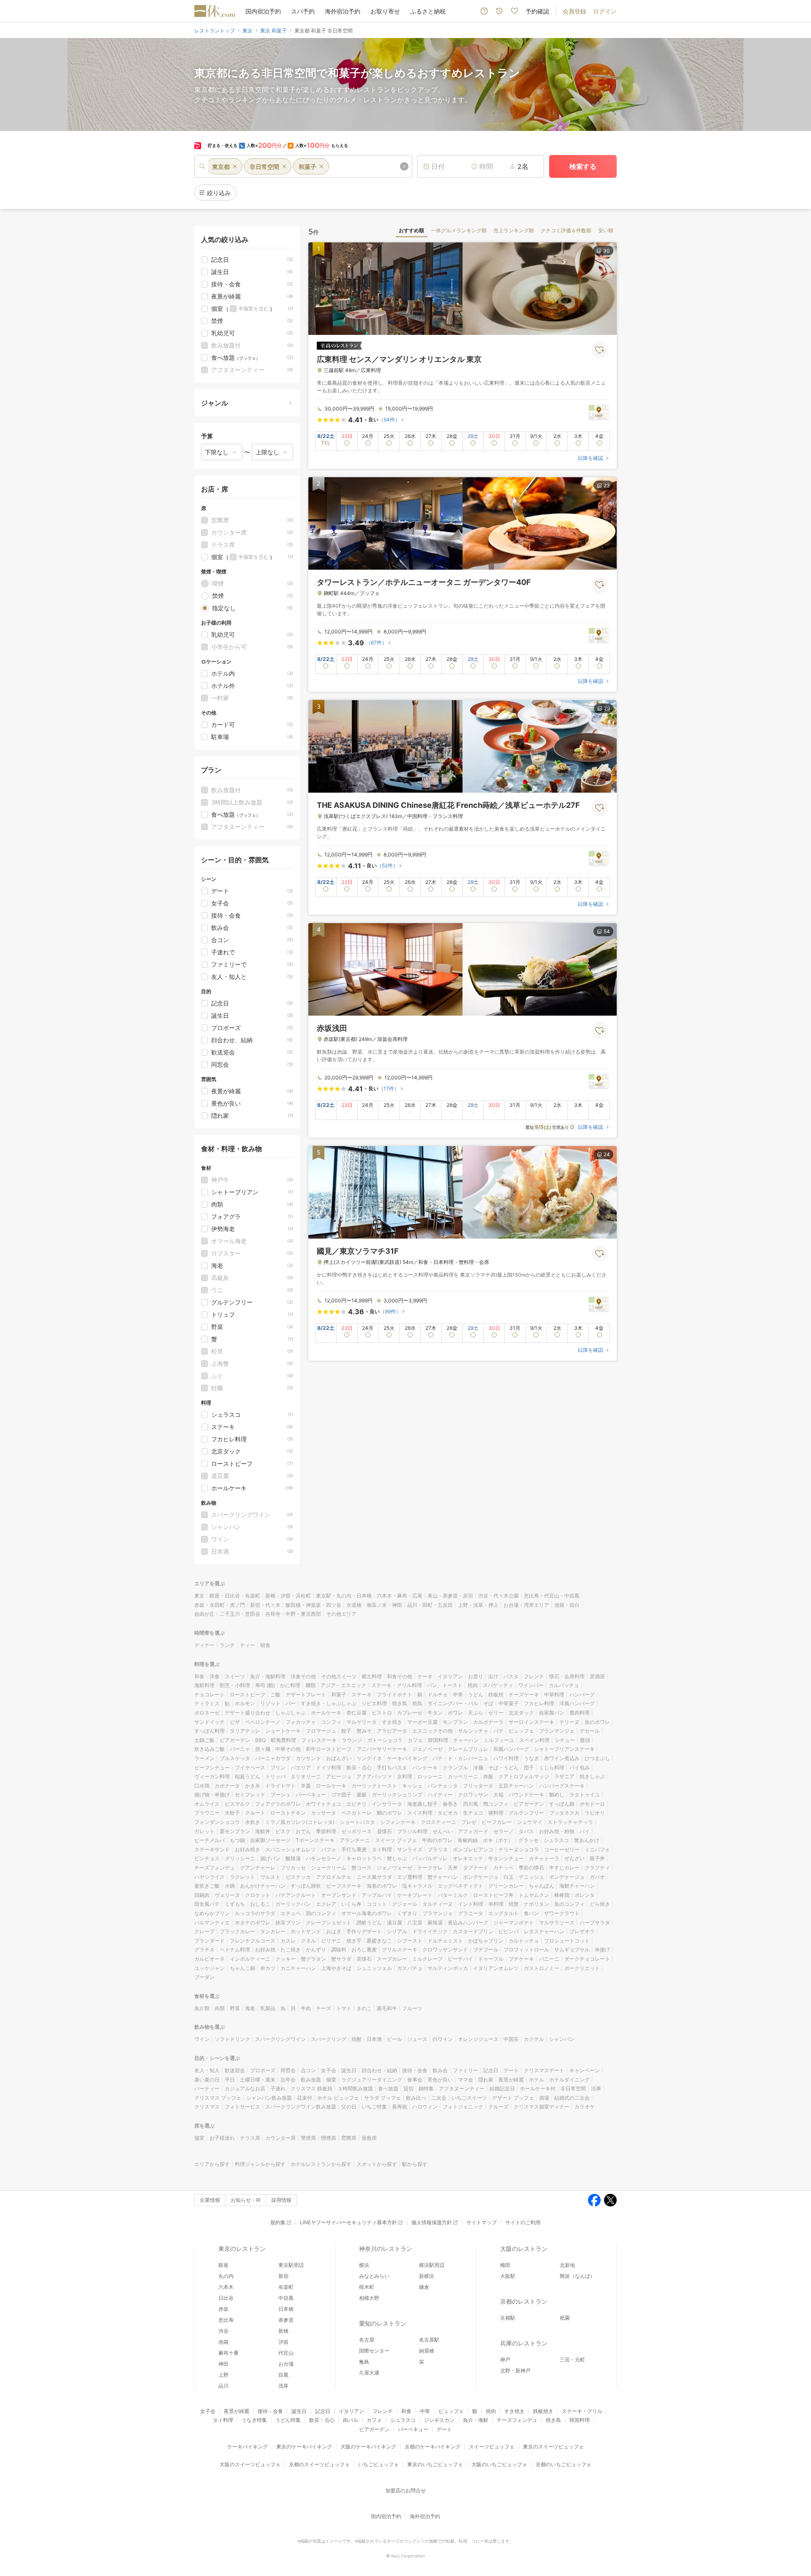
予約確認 (537, 11)
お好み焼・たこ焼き (278, 1950)
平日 (230, 2080)
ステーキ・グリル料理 (397, 1685)
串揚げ (602, 1950)
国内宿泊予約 (263, 11)
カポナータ (227, 1786)
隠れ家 (486, 2080)
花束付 (305, 2098)
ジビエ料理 (374, 1703)
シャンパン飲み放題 (269, 2098)
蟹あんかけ (587, 1840)
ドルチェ (438, 1694)
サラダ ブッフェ (382, 2098)
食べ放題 (388, 2088)
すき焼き (392, 1722)
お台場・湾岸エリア (526, 1605)
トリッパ (275, 1776)
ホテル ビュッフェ (338, 2098)
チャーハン (466, 1740)
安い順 (606, 230)
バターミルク (453, 1895)
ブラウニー (207, 1813)
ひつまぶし (597, 1758)
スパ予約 (303, 11)
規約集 (278, 2222)
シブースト (410, 1941)
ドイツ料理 (329, 1768)
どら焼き (600, 1904)
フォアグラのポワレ (278, 1804)
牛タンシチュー (506, 1858)
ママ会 (465, 2080)
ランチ (227, 1645)
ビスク (283, 1831)
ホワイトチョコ (324, 1804)
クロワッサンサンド (445, 1950)
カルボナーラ (488, 1722)
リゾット (270, 1703)
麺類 (310, 1685)
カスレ (288, 1941)
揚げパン (270, 1858)
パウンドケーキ (526, 1795)
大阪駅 (508, 2276)
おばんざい (339, 1758)
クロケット (258, 1895)
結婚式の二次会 (572, 2098)
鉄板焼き (543, 2411)
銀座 (223, 2265)
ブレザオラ (582, 1931)
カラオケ (585, 2107)
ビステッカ (298, 1877)
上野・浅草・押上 (478, 1605)
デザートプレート (306, 1694)
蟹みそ (364, 1731)
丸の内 (226, 2276)
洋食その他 (303, 1676)
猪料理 (496, 1813)
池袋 (223, 2342)
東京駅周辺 (291, 2265)
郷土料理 (372, 1676)
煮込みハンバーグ (468, 1922)
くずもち (235, 1904)
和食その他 (400, 1676)
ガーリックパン (293, 1904)
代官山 (286, 2353)
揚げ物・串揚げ (212, 1795)
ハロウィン (425, 2107)
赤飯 (488, 1776)
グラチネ (204, 1950)
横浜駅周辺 (432, 2265)
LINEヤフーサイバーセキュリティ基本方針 (348, 2222)
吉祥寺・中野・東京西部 (293, 1614)
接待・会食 (415, 2070)
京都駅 (508, 2318)
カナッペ (503, 1868)
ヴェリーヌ (227, 1895)
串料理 (496, 1904)
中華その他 (288, 1749)
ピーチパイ (460, 1959)
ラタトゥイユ (585, 1795)
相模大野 (369, 2298)
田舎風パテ (207, 1904)
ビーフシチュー (212, 1768)
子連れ (278, 2088)
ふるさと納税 (428, 11)
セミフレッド (250, 1795)
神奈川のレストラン (386, 2249)
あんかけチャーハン (263, 1886)
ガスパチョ (410, 1968)
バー (291, 1703)
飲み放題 (311, 2080)
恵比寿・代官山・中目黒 (552, 1596)
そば (488, 1703)
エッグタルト (503, 1913)
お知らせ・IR (246, 2200)
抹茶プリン (288, 1922)
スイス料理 (420, 1813)
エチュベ (291, 1913)
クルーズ (498, 2107)
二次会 (439, 2098)
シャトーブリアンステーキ (564, 1749)
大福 (498, 1795)
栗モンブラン (235, 1831)
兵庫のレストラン (524, 2343)
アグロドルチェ (334, 1877)
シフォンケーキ (398, 1822)
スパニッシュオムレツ (291, 1849)
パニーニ (549, 1959)
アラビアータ (392, 1731)
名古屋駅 (429, 2340)
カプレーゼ (410, 1713)
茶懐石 (364, 1959)
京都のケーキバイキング (433, 2447)
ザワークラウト (562, 1913)
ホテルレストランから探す (321, 2164)
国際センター (374, 2351)
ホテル (536, 2080)
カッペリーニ (463, 1776)
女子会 (329, 2070)
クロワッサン (473, 1795)
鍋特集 (426, 2088)
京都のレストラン (524, 2301)
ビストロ (382, 1713)
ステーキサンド (212, 1849)
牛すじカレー (564, 1868)
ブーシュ (280, 1795)
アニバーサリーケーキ (382, 1749)
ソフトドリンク (232, 2039)
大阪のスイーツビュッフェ (250, 2464)
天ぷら (476, 1713)
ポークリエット (582, 1968)
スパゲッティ (498, 1685)
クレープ (204, 1931)
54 (607, 931)
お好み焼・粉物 (557, 1831)
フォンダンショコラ (217, 1822)
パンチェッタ (443, 1786)
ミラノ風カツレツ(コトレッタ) (300, 1822)
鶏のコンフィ (321, 1913)
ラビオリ (595, 1813)
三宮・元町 (572, 2360)
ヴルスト (270, 1877)
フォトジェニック (463, 2107)
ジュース (417, 2039)
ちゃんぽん (542, 1886)
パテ (498, 1731)
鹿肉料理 (580, 1713)
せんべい (443, 1831)
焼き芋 (354, 1941)
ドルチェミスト (445, 1941)
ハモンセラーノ (324, 1858)
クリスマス (207, 2107)
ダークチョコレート (587, 1959)
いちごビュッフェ (378, 2464)
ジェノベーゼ (427, 1749)
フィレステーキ (319, 1740)
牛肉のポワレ (437, 1840)
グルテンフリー (526, 1813)
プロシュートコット (567, 1941)
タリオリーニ (306, 1776)
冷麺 (478, 1768)
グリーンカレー (506, 1886)
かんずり (316, 1950)
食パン (531, 1913)
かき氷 (253, 1786)
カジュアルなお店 (245, 2088)
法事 (596, 2088)
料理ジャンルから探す (260, 2164)
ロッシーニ (430, 1776)
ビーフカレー (497, 1822)
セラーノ (503, 1831)
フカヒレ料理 (539, 1703)
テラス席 (250, 2138)
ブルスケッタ (235, 1758)
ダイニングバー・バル (453, 1703)
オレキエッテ (468, 1858)
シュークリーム (329, 1868)
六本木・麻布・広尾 (400, 1596)
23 (607, 485)
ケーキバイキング (407, 1758)
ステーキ (362, 1694)
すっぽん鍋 (562, 1804)
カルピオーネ (210, 1959)
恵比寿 (226, 2320)
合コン (308, 2070)
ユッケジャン (210, 1968)
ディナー (204, 1645)
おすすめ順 (411, 230)
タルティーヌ (438, 1904)
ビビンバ (509, 1931)
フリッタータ (478, 1786)
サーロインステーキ (531, 1722)
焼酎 (357, 2039)
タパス (526, 1831)
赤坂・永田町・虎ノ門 (220, 1605)
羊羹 (306, 1786)
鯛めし (557, 1795)
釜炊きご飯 (207, 1886)
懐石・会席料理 (567, 1676)
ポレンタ (585, 1895)
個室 (331, 2080)
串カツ (268, 1968)
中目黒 (286, 2298)
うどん (476, 1694)
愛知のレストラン (383, 2323)
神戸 (505, 2360)
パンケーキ (425, 1768)
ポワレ (455, 1713)
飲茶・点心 (359, 1768)
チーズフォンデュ (215, 1868)
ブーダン (204, 1977)
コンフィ (331, 1722)
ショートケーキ (283, 1731)
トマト (344, 2008)
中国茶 (511, 2039)
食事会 (415, 2080)
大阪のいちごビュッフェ (499, 2464)
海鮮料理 (204, 1685)
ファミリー (465, 2070)
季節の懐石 (531, 1868)
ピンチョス (207, 1858)
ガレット (204, 1831)
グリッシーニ (240, 1858)
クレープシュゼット (329, 1922)
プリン (278, 1768)
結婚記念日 (502, 2088)
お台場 (286, 2364)
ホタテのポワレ (253, 1922)
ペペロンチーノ (263, 1722)
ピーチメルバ (210, 1840)
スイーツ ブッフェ (396, 1840)
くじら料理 (552, 1768)
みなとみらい (374, 2276)
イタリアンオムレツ (496, 1968)
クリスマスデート (544, 2070)
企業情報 (210, 2200)
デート (511, 2070)
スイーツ (235, 1676)
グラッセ (528, 1840)
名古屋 (367, 2340)
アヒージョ (339, 1776)
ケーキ (425, 1676)
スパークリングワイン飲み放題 (301, 2107)
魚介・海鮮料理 (268, 1676)
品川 (223, 2386)
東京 (199, 1596)
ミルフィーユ (499, 1740)
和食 (199, 1676)
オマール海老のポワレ (367, 1913)
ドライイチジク (430, 1931)
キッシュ (412, 1786)
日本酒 (374, 2039)
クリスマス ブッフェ (218, 2098)
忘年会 (288, 2080)
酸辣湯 (293, 1858)
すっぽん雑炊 (306, 1886)
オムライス (207, 1804)
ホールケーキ (326, 1713)
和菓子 (339, 1694)
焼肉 (473, 1685)
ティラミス (207, 1703)
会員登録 (574, 11)
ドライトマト (280, 1786)
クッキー (286, 1959)
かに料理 (290, 1685)
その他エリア (341, 1614)
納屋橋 (427, 2351)
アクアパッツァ (374, 1776)
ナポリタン (536, 1904)
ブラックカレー (237, 1931)
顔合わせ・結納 (379, 2070)
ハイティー (440, 1795)
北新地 (567, 2265)
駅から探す (415, 2164)
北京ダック (521, 1713)
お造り (476, 1676)
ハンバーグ (582, 1694)
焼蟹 (514, 1904)
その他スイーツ (339, 1676)
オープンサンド (339, 1895)
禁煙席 (308, 2138)
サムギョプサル (572, 1950)
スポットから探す (377, 2164)
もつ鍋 (237, 1840)
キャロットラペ (364, 1858)
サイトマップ (482, 2222)
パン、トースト (445, 1685)
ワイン (202, 2039)
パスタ (511, 1676)
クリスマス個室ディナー (542, 2107)
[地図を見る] (599, 412)
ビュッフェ (521, 1731)
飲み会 (440, 2070)
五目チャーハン (516, 1786)
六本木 (226, 2287)
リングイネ (369, 1758)
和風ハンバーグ (511, 1749)
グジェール (405, 1904)
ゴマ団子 (341, 1795)
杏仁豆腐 (357, 1713)
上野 (223, 2375)
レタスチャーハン (544, 1931)
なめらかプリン (212, 1913)
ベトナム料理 (235, 1950)
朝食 (265, 1645)
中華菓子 (509, 1703)
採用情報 (281, 2200)
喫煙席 (329, 2138)
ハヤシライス (210, 1877)
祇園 (565, 2318)
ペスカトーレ (357, 1813)
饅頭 (585, 1740)
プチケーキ (521, 1959)
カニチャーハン (298, 1968)
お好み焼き (248, 1849)
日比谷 (226, 2298)
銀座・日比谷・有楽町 (235, 1596)
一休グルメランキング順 (459, 230)
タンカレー (273, 1931)
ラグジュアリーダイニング (372, 2080)
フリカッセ (293, 1868)
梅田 (505, 2265)
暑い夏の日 (207, 2080)
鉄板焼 (496, 1694)
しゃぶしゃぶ (291, 1713)
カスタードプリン (473, 1931)
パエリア (301, 1768)
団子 (529, 1768)
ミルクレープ (427, 1959)
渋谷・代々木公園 (498, 1596)
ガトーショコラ (385, 1740)
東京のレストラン (242, 2249)
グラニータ (471, 1913)
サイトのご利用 (523, 2222)
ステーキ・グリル (582, 2411)
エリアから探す (212, 2164)
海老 (250, 2008)
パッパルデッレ (430, 1858)
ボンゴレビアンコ (473, 1849)
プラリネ (438, 1849)
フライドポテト (395, 1694)
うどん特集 (288, 2420)
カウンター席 (280, 2138)
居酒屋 (597, 1676)
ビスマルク (237, 1804)
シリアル (397, 1931)
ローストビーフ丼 (493, 1895)
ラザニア (564, 1776)
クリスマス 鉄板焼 (312, 2088)
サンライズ (410, 1849)
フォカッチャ (301, 1722)
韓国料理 (438, 1740)
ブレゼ (469, 1822)
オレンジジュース (478, 2039)
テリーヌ (569, 1722)
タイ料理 (382, 1849)
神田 (223, 2364)
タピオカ (448, 1813)
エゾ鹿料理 (410, 1877)
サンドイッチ (210, 1722)
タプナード (476, 1868)
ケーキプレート (415, 1895)
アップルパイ (377, 1895)
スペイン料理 (534, 1740)
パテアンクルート (296, 1895)
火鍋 (230, 1886)
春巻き (450, 1804)
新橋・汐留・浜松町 (288, 1596)
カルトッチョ (524, 1941)
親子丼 (597, 1858)
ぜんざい (574, 1858)
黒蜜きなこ (379, 1941)
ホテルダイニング (569, 2080)
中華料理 (554, 1694)
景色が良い (440, 2080)
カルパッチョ (564, 1685)
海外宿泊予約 (343, 11)
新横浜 (427, 2276)
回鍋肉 (202, 1895)
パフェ (329, 1849)
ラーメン (204, 1758)
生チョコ (473, 1813)
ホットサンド (306, 1931)
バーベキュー (311, 1795)
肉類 (220, 2008)
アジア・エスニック (343, 1685)
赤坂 (223, 2309)
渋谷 (223, 2331)
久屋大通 (369, 2373)
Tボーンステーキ (315, 1840)
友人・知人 (207, 2070)
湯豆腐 (395, 1922)
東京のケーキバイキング (304, 2447)
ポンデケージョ (481, 1877)
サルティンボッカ (448, 1968)
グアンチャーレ (258, 1868)
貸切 (408, 2088)
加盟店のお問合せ (405, 2490)
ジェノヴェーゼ (395, 1868)
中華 (458, 1694)
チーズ (324, 2008)
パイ (585, 1831)
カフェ (415, 1740)
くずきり (407, 1913)
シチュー (565, 1740)
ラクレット (242, 1877)
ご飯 (275, 1694)
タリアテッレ (245, 1731)
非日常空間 (573, 2088)
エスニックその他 (433, 1731)
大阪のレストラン (524, 2249)
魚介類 (202, 2008)
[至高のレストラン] (339, 346)
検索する (583, 166)
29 (607, 708)
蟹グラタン (313, 1959)
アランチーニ (355, 1840)
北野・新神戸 (515, 2371)
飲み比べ (416, 2098)
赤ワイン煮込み (562, 1758)
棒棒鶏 (562, 1895)
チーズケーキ (524, 1694)
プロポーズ (263, 2070)
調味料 (339, 1950)
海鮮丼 (263, 1831)
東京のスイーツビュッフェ (553, 2447)
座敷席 (369, 2138)
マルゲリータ (362, 1722)
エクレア (326, 1904)
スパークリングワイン (280, 2039)
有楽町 (286, 2287)
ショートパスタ (357, 1822)
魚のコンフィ (569, 1904)
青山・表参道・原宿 (450, 1596)
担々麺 (263, 1749)
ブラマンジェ (438, 1913)
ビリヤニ (331, 1941)
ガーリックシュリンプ (397, 1795)
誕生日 (349, 2070)
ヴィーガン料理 (212, 1776)
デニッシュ (531, 1877)
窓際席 (349, 2138)
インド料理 (471, 1904)
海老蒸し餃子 (422, 1804)
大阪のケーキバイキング (368, 2447)
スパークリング (329, 2039)
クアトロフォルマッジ (524, 1776)
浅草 (283, 2386)
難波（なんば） (577, 2276)
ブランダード (210, 1941)
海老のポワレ (382, 1886)
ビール (395, 2039)
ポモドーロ (592, 1804)
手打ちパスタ (392, 1768)
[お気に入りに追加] (600, 350)
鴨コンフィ (496, 1804)
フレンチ (534, 1676)
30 (607, 251)
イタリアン (450, 1676)
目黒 (283, 2375)
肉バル (351, 2420)
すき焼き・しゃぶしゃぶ (329, 1703)
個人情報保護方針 (432, 2222)
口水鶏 (202, 1786)
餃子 (346, 1731)
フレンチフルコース (253, 1941)
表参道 (286, 2320)
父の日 (349, 2107)
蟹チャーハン (443, 1877)
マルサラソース (557, 1922)
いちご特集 (374, 2107)
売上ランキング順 (514, 230)
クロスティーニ (438, 1822)
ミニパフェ (597, 1849)
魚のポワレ (597, 1722)
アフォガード (473, 1831)
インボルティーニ (250, 1959)
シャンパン (562, 2039)
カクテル (534, 2039)
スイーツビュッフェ (492, 2447)
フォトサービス (242, 2107)
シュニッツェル (374, 1968)
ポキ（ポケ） (498, 1840)
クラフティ (597, 1868)
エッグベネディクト (460, 1886)
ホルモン (245, 1703)
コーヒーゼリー (562, 1849)
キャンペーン (585, 2070)
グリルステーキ (400, 1950)
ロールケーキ (331, 1786)
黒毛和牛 (387, 2008)
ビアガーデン (529, 1804)
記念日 (491, 2070)
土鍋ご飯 (204, 1740)
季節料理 (326, 1831)
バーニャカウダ (273, 1758)
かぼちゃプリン (486, 1941)
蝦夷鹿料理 (283, 1740)
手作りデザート (364, 1931)
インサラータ (387, 1804)
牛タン (435, 1713)
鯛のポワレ (389, 1813)
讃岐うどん (369, 1922)
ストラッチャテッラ (570, 1822)
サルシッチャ (473, 1731)
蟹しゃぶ (397, 1858)
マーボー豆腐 (422, 1722)
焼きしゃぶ (592, 1776)
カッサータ (324, 1813)
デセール (590, 1731)
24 (607, 1154)
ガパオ (597, 1877)
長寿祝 (400, 2107)
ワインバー (531, 1685)
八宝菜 (415, 1922)
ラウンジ (352, 1740)
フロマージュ (321, 1731)
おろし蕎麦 (364, 1950)
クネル (308, 1941)
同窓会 (288, 2070)
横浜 (364, 2265)
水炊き (253, 1822)
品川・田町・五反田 (430, 1605)
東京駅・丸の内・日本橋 (344, 1596)
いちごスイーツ (469, 2098)
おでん (303, 1831)
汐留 (283, 2342)
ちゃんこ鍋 (242, 1968)
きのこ (364, 2008)
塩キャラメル (417, 1886)
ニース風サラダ (374, 1877)
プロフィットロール (526, 1950)
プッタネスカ (564, 1813)
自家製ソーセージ (270, 1840)
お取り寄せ (385, 11)
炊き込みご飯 (210, 1749)
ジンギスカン (439, 2420)
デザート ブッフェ (513, 2098)
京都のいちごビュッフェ (563, 2464)
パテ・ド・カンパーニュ (460, 1758)
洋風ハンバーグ (577, 1703)
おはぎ (334, 1931)
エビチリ (357, 1804)
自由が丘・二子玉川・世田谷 (227, 1614)
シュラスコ (556, 1840)
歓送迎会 (235, 2070)
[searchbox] (303, 166)
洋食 (215, 1676)
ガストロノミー (542, 1968)
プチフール (486, 1950)
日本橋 (286, 2309)
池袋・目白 (567, 1605)
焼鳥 (417, 1703)
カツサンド (308, 1758)
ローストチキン (288, 1813)
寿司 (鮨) (265, 1685)
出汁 (493, 1676)
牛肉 (306, 2008)
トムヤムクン (534, 1895)
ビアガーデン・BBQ (243, 1740)
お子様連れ (222, 2138)
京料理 (405, 1776)
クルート (255, 1813)
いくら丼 (351, 1904)
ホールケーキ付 (538, 2088)
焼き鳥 (400, 1703)
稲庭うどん (248, 1776)
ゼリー (496, 1713)
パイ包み (580, 1768)
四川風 (471, 1804)
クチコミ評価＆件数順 (566, 230)
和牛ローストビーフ (329, 1749)
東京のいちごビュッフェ (435, 2464)
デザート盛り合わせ (248, 1713)
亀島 (364, 2362)
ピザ (235, 1722)
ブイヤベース (250, 1768)
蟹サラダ (341, 1959)
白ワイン (443, 2039)
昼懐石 (384, 1831)
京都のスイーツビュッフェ (319, 2464)
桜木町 (367, 2287)
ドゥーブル (491, 1959)
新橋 (283, 2331)
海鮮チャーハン (577, 1886)
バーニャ (240, 1749)
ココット (377, 1904)
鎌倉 (424, 2287)
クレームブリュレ (468, 1749)
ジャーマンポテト (514, 1922)
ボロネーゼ (207, 1713)
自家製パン (552, 1713)
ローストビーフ (248, 1694)
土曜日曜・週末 (258, 2080)
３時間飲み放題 (355, 2088)
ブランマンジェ (557, 1731)
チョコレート (210, 1694)
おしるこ (260, 1904)
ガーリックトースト (374, 1786)
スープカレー (392, 1959)
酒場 (544, 2098)
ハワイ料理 (506, 1758)
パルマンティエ (212, 1922)
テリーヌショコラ (519, 1849)
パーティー (207, 2088)
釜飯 (362, 1795)
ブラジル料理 (412, 1831)
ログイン (605, 11)
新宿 (283, 2276)
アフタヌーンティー (462, 2088)
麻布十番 (229, 2353)
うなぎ (531, 1758)
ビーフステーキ (344, 1886)
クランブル (455, 1768)
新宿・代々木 (265, 1605)
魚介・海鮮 (476, 2420)
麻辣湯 (435, 1922)
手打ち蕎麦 (354, 1849)
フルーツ (412, 2008)
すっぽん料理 (210, 1731)
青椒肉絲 (468, 1840)
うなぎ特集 (254, 2420)
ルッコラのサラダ (255, 1913)
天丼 (453, 1868)
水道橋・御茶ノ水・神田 (374, 1605)
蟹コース (362, 1868)
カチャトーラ (544, 1858)
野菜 (235, 2008)
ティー (248, 1645)
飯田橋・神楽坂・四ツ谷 (313, 1605)
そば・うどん (503, 1768)
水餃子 (232, 1813)
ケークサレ (430, 1868)
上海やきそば (336, 1968)
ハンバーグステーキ (562, 1786)
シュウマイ (530, 1822)
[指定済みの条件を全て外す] (404, 166)
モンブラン (455, 1722)
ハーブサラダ (595, 1922)
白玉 (509, 1877)
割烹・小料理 (235, 1685)
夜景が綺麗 (511, 2080)
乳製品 (268, 2008)
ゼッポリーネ (357, 1831)
